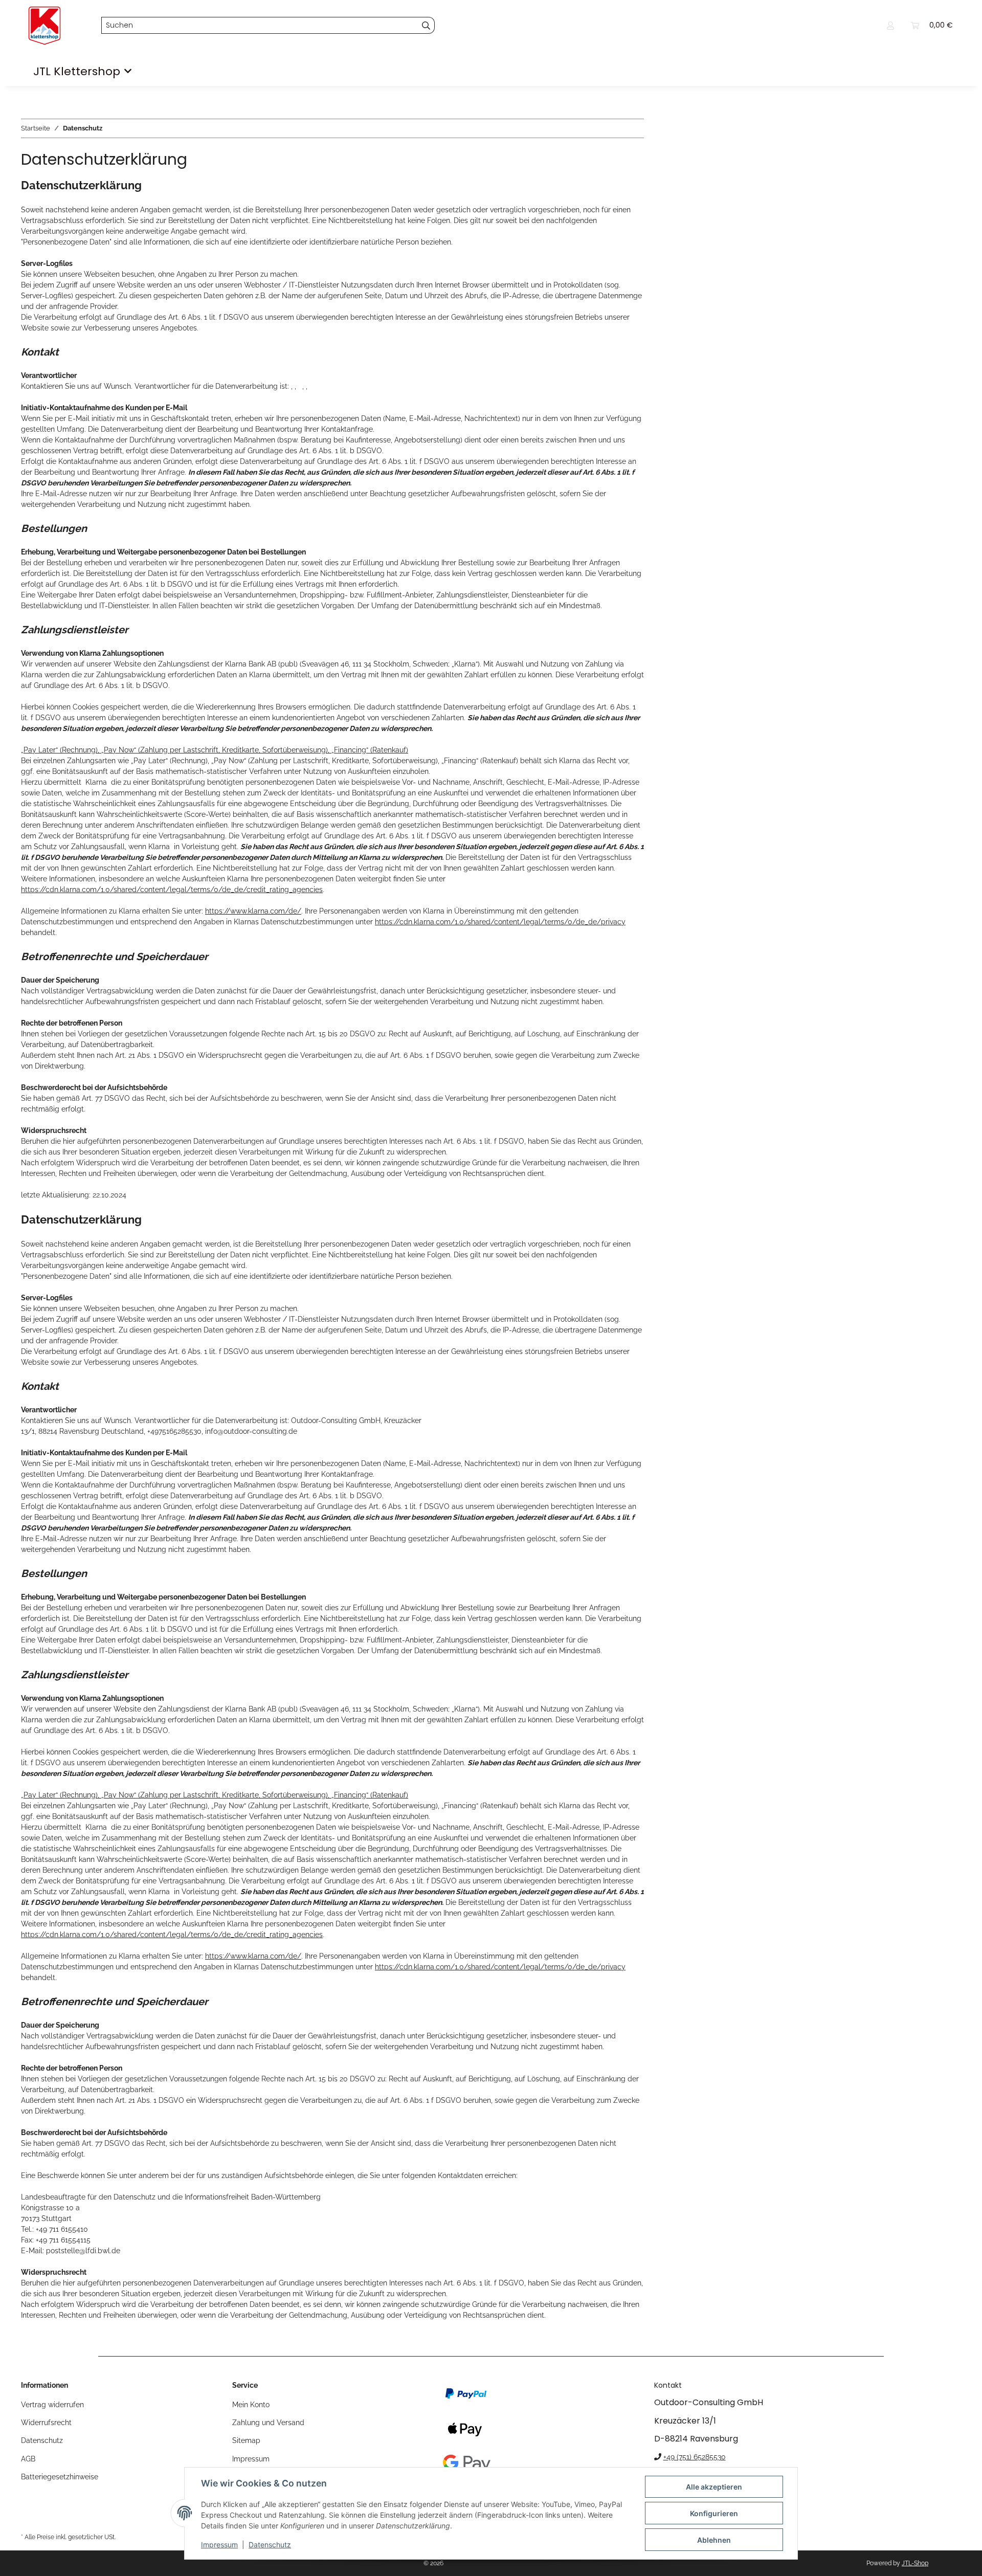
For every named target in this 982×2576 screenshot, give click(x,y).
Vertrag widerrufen (52, 2405)
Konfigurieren (714, 2513)
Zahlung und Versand (268, 2423)
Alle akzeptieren (714, 2487)
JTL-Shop (915, 2563)
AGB (28, 2459)
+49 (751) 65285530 (695, 2457)
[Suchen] (426, 26)
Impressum (219, 2545)
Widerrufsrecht (46, 2423)
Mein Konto (251, 2405)
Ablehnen (714, 2540)
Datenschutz (270, 2545)
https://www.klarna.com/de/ (253, 911)
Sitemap (246, 2440)
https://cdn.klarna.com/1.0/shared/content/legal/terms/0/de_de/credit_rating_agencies (172, 890)
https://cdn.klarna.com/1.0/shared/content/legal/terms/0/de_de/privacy (500, 922)
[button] (890, 25)
